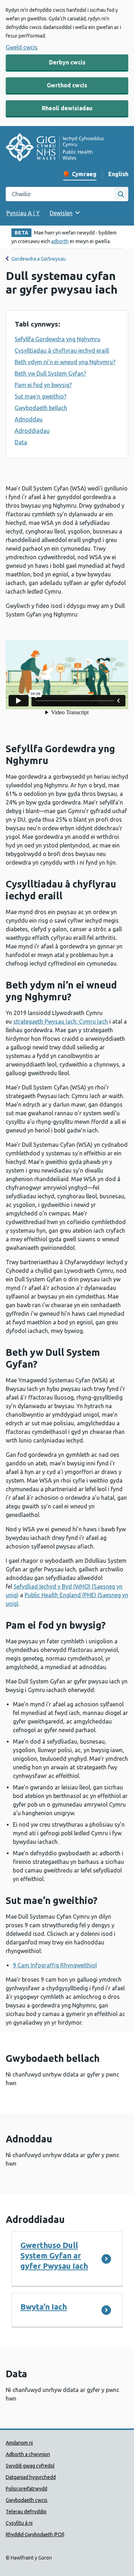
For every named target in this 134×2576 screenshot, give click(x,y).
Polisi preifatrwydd (26, 2489)
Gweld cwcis (22, 47)
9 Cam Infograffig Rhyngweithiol (55, 1965)
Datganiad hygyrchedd (31, 2477)
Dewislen (61, 213)
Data (21, 442)
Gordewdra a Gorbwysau (39, 259)
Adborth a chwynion (28, 2454)
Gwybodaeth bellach (41, 408)
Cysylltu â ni (19, 2523)
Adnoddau (29, 419)
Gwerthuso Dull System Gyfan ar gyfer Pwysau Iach (54, 2255)
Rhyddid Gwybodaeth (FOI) (35, 2534)
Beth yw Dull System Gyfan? (50, 373)
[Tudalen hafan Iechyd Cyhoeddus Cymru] (55, 148)
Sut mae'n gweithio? (41, 396)
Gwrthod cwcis (67, 85)
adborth (60, 241)
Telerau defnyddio (26, 2512)
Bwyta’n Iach (44, 2307)
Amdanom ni (19, 2443)
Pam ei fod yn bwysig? (43, 385)
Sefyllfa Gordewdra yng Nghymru (58, 339)
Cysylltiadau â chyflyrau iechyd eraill (62, 351)
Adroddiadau (32, 431)
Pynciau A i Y (23, 213)
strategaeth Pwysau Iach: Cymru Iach (61, 1021)
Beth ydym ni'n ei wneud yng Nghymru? (65, 362)
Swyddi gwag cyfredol (30, 2466)
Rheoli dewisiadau (67, 108)
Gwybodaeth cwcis (27, 2500)
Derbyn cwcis (67, 62)
